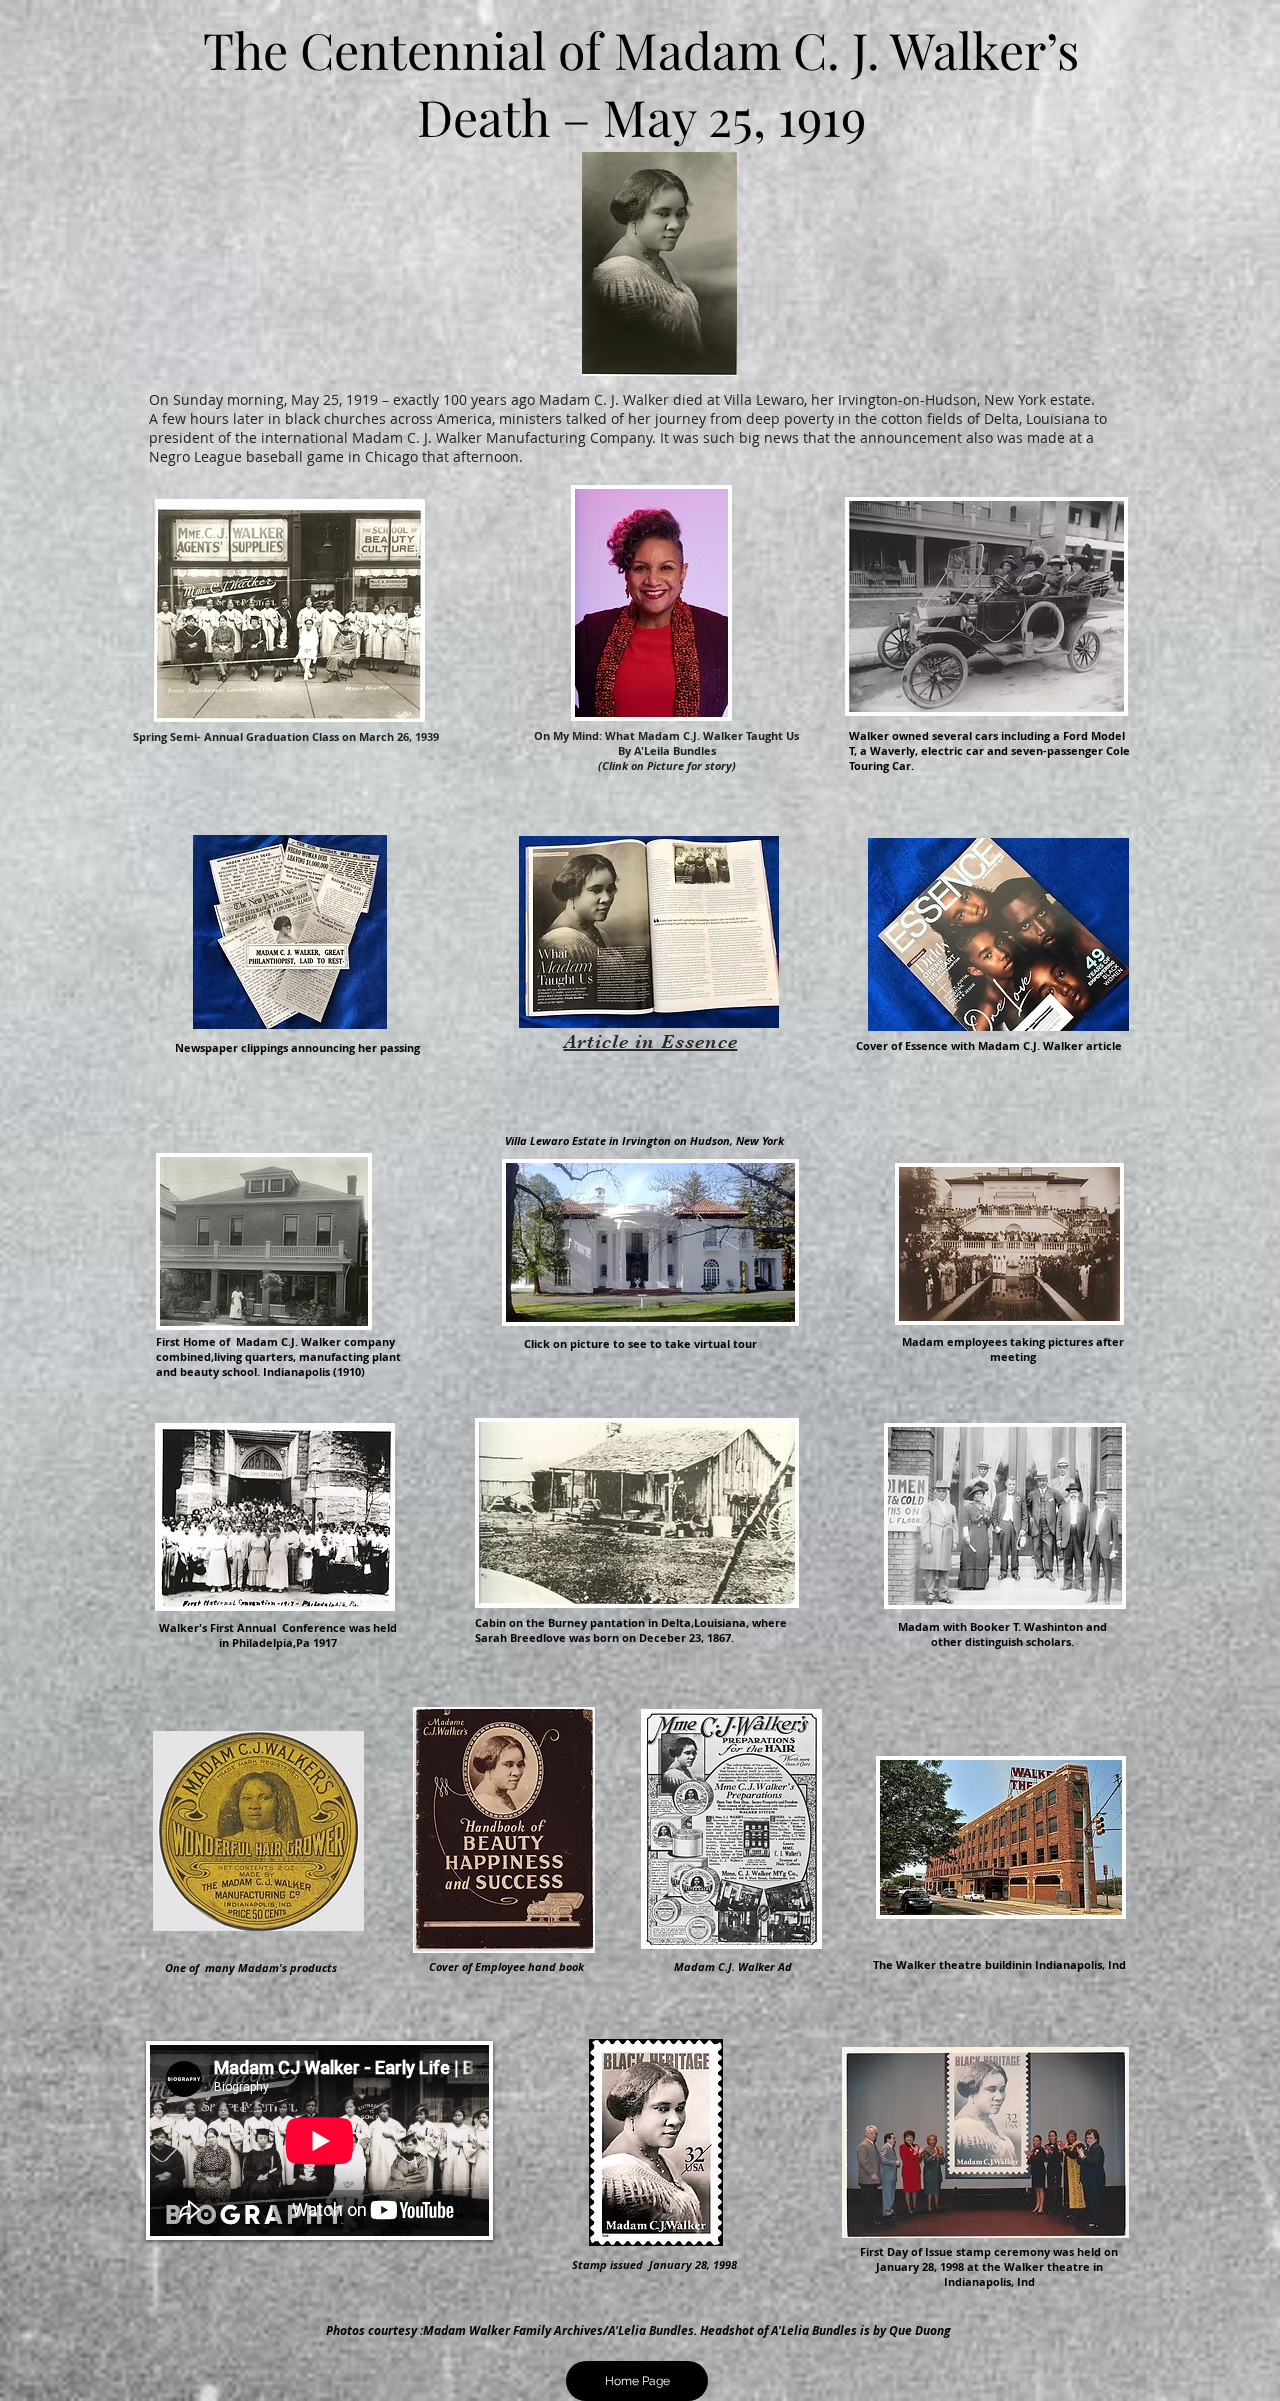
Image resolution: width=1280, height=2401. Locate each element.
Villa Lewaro (764, 399)
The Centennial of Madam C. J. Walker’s (641, 49)
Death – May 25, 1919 (641, 116)
